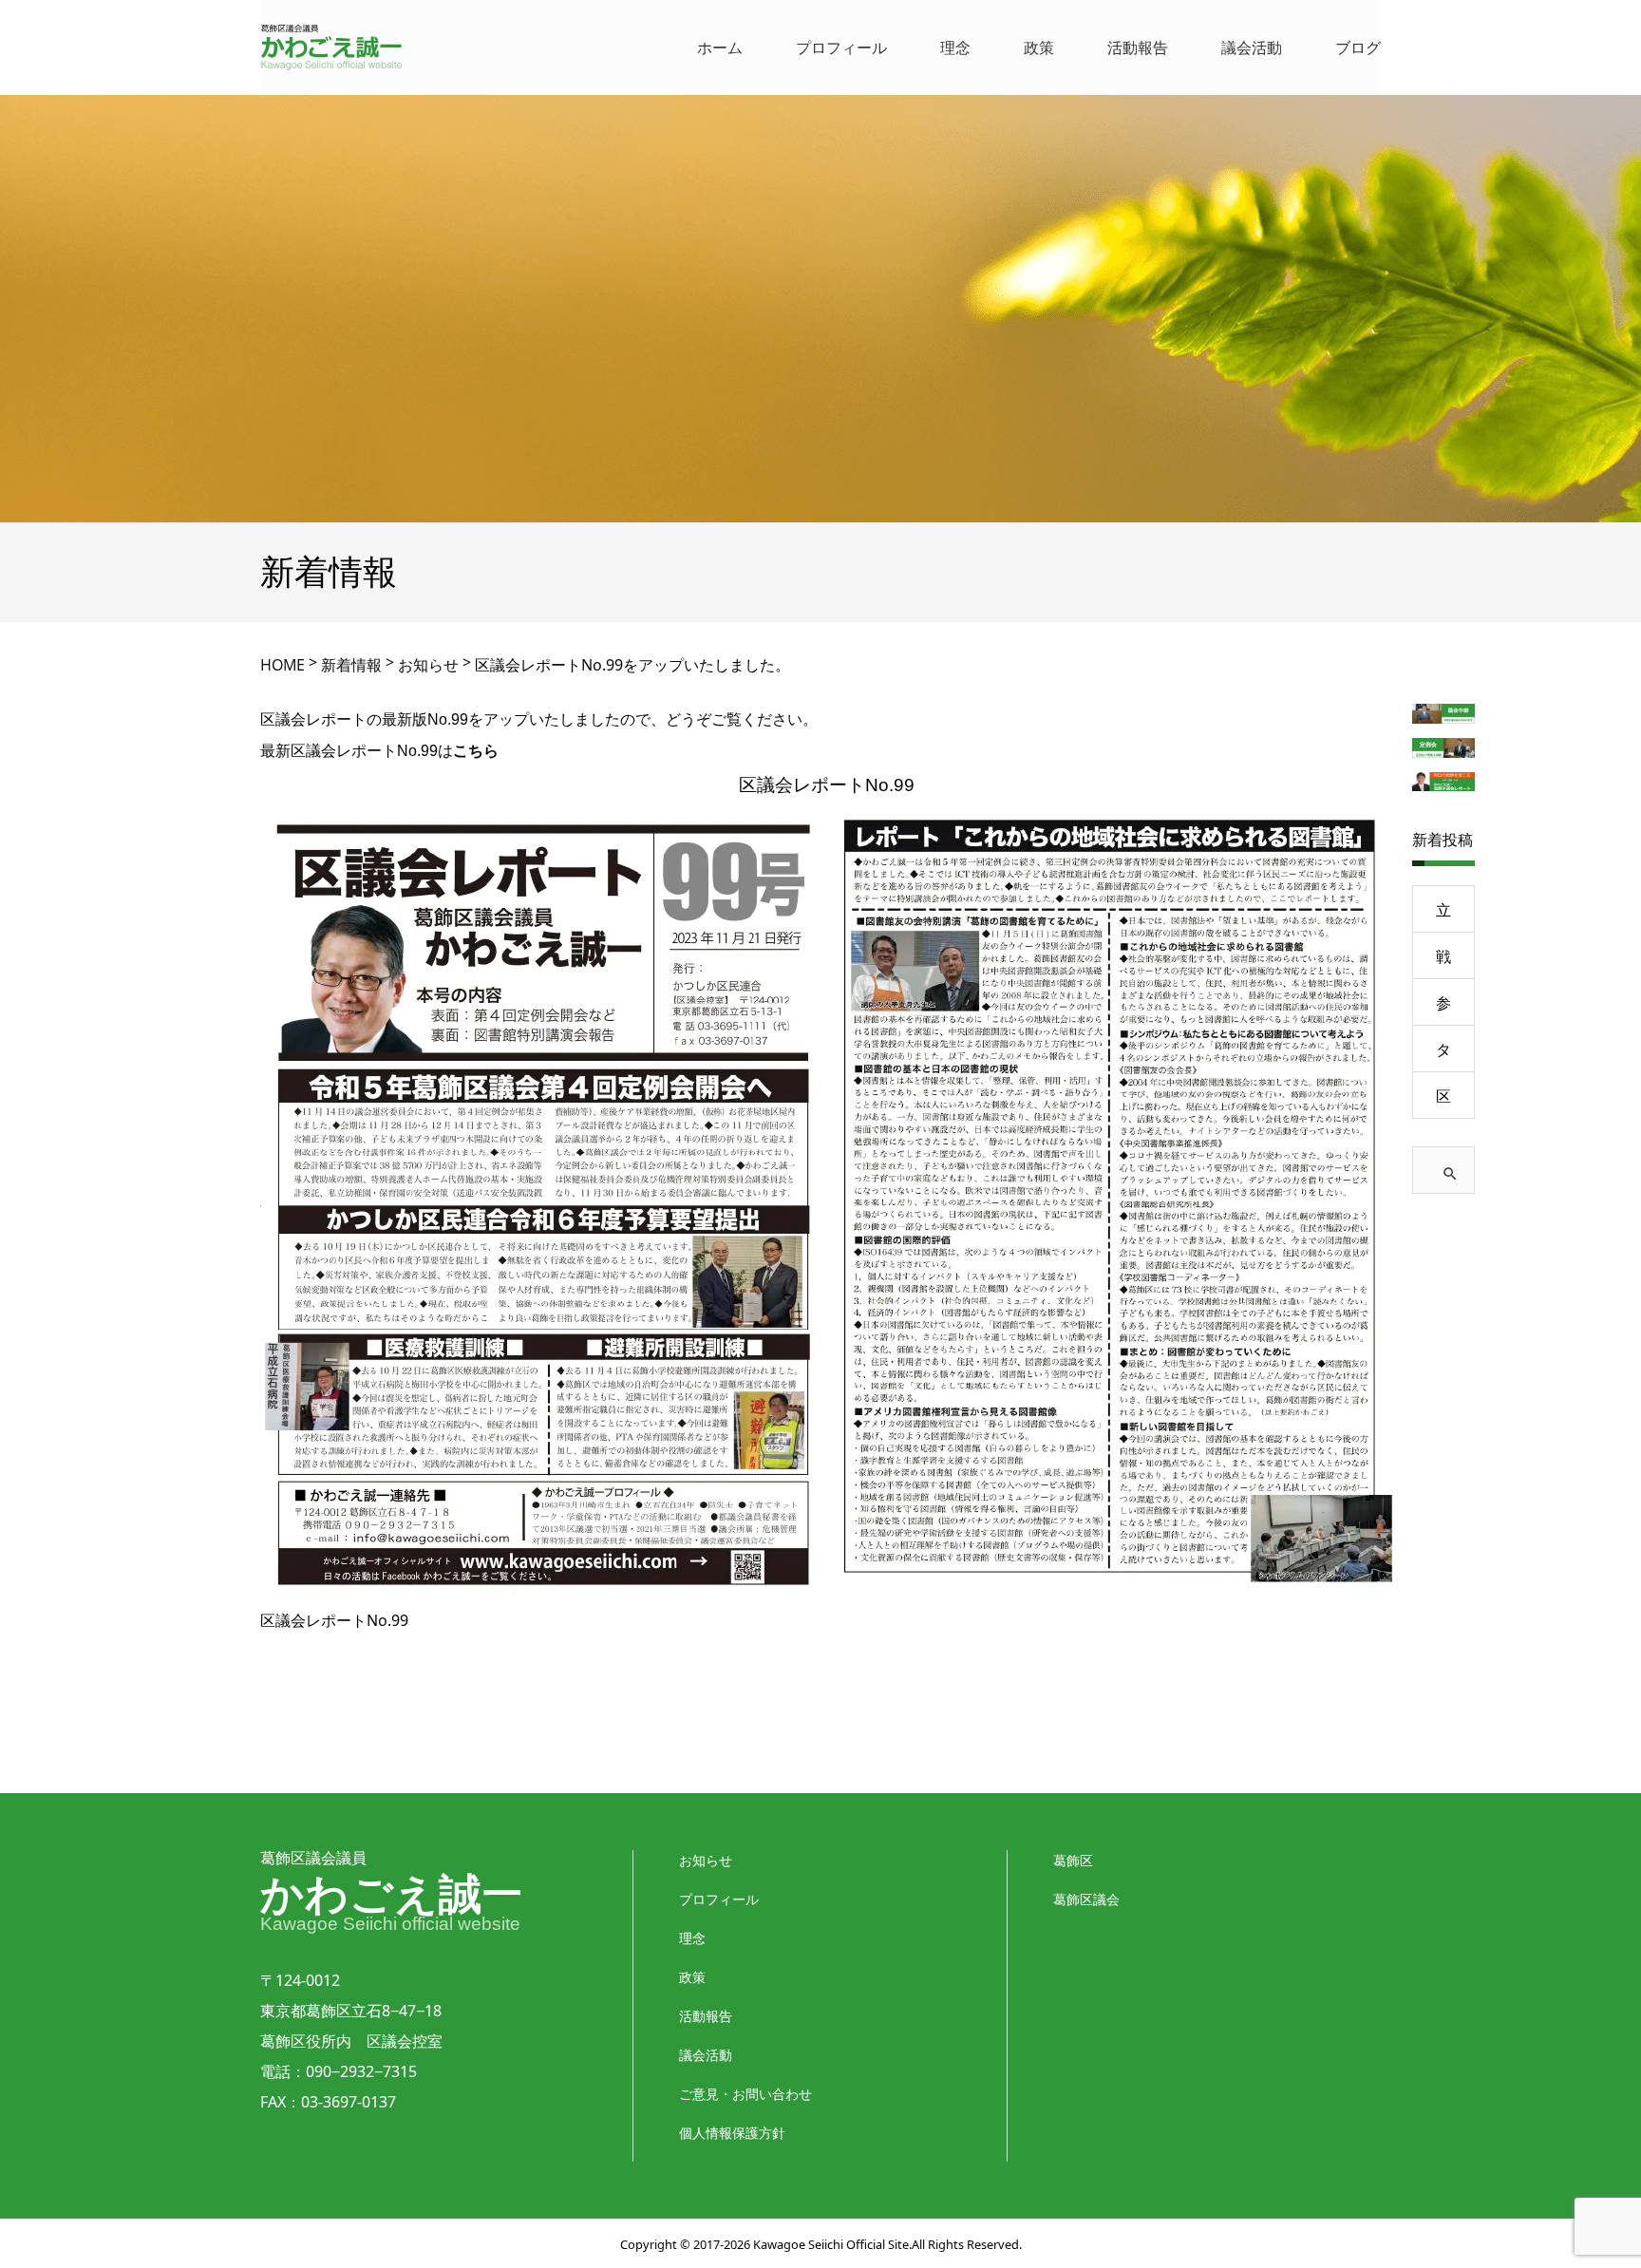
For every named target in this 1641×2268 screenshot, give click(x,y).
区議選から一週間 (1443, 1102)
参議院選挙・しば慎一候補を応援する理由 (1443, 1009)
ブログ (1358, 47)
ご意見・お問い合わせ (745, 2094)
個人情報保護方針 (732, 2133)
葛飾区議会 (1086, 1899)
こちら (476, 750)
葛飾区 (1073, 1860)
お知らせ (706, 1860)
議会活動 (1252, 47)
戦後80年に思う (1443, 963)
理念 (955, 47)
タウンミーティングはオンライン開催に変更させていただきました (1443, 1056)
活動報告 (1138, 47)
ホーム (720, 47)
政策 (1039, 47)
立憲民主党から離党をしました (1443, 916)
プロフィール (841, 47)
